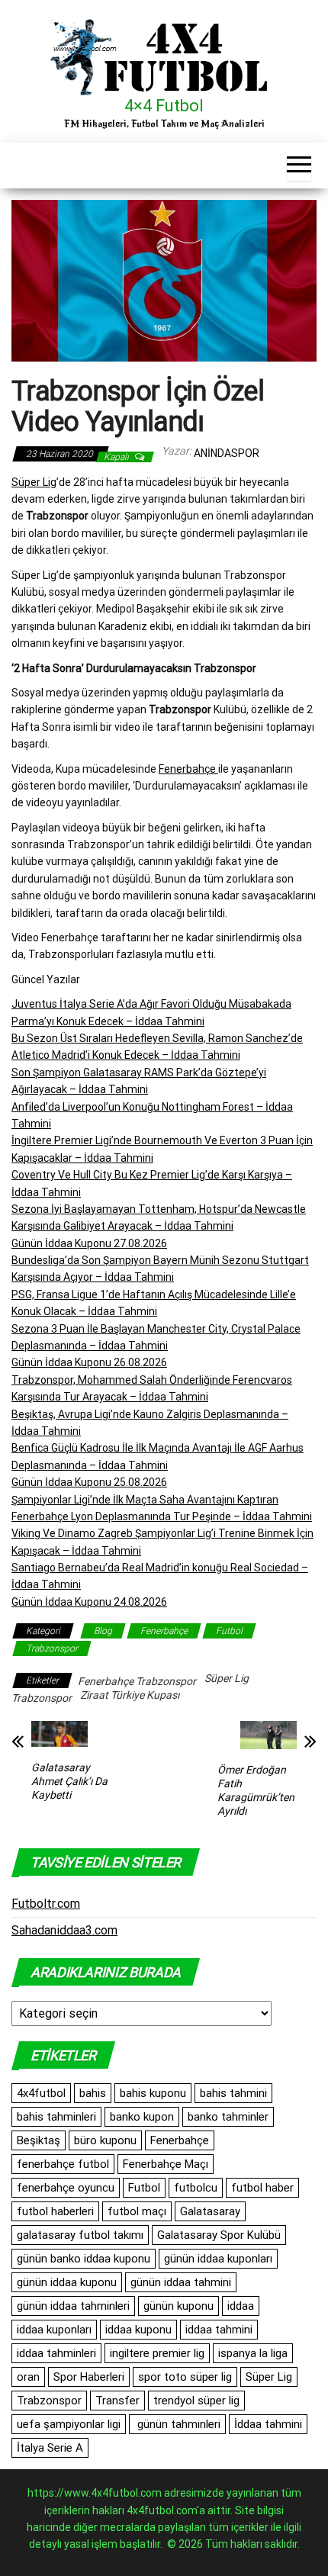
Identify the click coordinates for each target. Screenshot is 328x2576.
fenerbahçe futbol (63, 2164)
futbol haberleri (55, 2211)
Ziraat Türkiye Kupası (130, 1695)
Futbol (229, 1631)
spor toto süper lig (185, 2377)
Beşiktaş (39, 2140)
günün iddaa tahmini (181, 2282)
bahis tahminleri (56, 2117)
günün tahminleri (177, 2424)
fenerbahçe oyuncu (66, 2188)
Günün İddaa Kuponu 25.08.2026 (89, 1482)
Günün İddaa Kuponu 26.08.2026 (89, 1362)
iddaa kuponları (54, 2330)
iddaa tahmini (219, 2330)
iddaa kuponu (138, 2330)
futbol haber (262, 2188)
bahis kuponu (153, 2093)
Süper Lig (34, 482)
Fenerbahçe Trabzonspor (137, 1681)
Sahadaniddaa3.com (64, 1930)
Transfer (117, 2401)
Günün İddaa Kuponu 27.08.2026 (89, 1243)
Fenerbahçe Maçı (166, 2164)
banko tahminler (228, 2117)
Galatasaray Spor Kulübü (219, 2235)
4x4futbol (41, 2093)
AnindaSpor (227, 453)
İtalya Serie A (50, 2448)
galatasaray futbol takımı (80, 2235)
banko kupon (142, 2117)
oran (28, 2377)
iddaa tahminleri (56, 2353)
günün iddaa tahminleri (73, 2306)
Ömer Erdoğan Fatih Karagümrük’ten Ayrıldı (256, 1790)
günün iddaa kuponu (67, 2282)
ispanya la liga (253, 2353)
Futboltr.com (46, 1904)
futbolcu (196, 2188)
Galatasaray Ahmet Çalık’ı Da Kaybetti (69, 1781)
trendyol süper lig (196, 2401)
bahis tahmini (233, 2093)
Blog (103, 1631)
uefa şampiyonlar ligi (69, 2424)
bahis (93, 2093)
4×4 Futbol (164, 106)
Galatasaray (210, 2211)
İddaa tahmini (268, 2424)
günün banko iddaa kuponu (84, 2259)
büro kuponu (105, 2140)
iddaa (241, 2306)
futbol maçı (137, 2211)
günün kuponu (178, 2306)
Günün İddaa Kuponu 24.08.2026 (89, 1602)
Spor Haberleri (89, 2377)
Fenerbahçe (188, 769)
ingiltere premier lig (157, 2353)
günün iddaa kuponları (218, 2259)
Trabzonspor (52, 1648)
